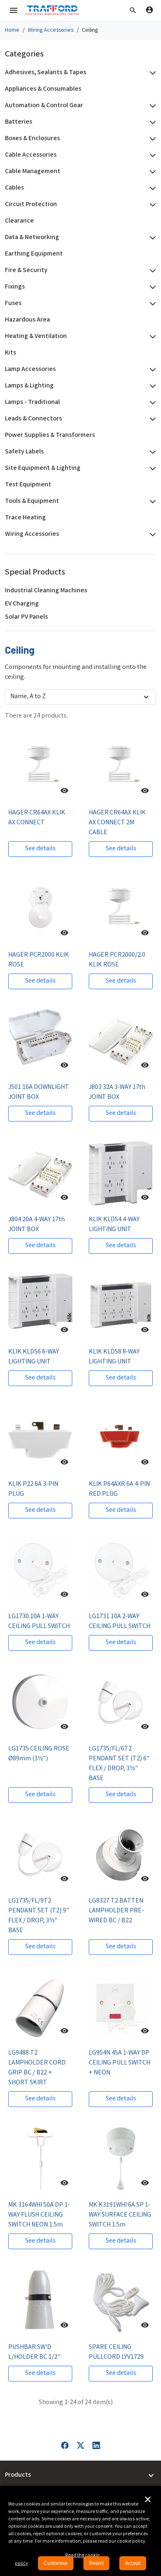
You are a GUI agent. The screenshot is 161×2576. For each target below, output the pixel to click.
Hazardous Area (27, 320)
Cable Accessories (31, 155)
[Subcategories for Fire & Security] (151, 271)
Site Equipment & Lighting (43, 468)
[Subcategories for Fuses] (151, 304)
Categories (24, 55)
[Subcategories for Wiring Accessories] (151, 535)
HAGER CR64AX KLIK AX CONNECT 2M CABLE (117, 823)
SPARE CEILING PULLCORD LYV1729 (116, 2352)
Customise (56, 2563)
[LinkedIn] (96, 2446)
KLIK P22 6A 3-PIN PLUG (33, 1489)
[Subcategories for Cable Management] (151, 172)
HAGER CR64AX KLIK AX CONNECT (37, 818)
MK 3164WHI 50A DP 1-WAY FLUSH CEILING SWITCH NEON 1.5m (39, 2215)
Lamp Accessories (30, 370)
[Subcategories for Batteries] (151, 122)
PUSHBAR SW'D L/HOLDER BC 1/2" (34, 2352)
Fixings (15, 287)
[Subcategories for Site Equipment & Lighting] (151, 469)
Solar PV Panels (26, 617)
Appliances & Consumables (43, 89)
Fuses (13, 304)
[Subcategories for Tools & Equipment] (151, 502)
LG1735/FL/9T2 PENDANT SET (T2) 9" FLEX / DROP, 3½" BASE (39, 1916)
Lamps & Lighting (29, 386)
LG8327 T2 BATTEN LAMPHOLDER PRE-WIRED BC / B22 (116, 1911)
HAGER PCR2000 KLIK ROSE (39, 960)
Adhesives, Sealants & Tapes (46, 73)
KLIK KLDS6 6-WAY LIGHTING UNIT (34, 1357)
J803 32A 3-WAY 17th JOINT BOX (117, 1092)
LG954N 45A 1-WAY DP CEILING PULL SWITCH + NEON (120, 2063)
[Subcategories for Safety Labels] (151, 452)
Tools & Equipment (32, 501)
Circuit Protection (31, 205)
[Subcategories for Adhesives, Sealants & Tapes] (151, 73)
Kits (11, 353)
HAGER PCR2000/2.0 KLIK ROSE (117, 960)
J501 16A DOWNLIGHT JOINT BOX (39, 1092)
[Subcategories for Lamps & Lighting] (151, 386)
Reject (96, 2563)
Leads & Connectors (33, 419)
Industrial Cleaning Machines (46, 591)
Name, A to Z (28, 697)
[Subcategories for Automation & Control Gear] (151, 106)
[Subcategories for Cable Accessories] (151, 155)
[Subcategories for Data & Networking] (151, 238)
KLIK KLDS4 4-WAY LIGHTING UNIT (114, 1225)
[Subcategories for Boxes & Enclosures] (151, 139)
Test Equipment (28, 485)
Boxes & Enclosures (32, 139)
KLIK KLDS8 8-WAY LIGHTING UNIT (114, 1357)
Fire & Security (26, 271)
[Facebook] (65, 2446)
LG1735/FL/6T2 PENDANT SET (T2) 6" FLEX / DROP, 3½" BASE (119, 1764)
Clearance (19, 221)
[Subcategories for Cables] (151, 188)
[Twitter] (80, 2446)
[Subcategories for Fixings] (151, 287)
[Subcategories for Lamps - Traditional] (151, 403)
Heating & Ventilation (36, 337)
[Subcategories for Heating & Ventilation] (151, 337)
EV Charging (22, 604)
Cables (14, 188)
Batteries (19, 122)
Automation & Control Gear (44, 106)
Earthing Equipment (34, 254)
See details (40, 849)
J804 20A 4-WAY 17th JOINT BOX (37, 1225)
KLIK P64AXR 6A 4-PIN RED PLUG (119, 1489)
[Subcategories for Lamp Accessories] (151, 370)
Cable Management (33, 172)
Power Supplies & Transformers (50, 435)
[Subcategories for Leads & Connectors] (151, 419)
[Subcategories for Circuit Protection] (151, 205)
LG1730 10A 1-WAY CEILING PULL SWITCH (39, 1622)
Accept (133, 2563)
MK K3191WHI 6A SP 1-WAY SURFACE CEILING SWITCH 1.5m (120, 2215)
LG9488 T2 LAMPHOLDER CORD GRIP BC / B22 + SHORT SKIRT (37, 2068)
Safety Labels (24, 452)
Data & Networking (32, 238)
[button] (133, 10)
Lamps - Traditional (32, 402)
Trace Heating (25, 518)
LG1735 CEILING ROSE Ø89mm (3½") (39, 1754)
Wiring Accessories (32, 534)
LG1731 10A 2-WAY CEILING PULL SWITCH (120, 1622)
